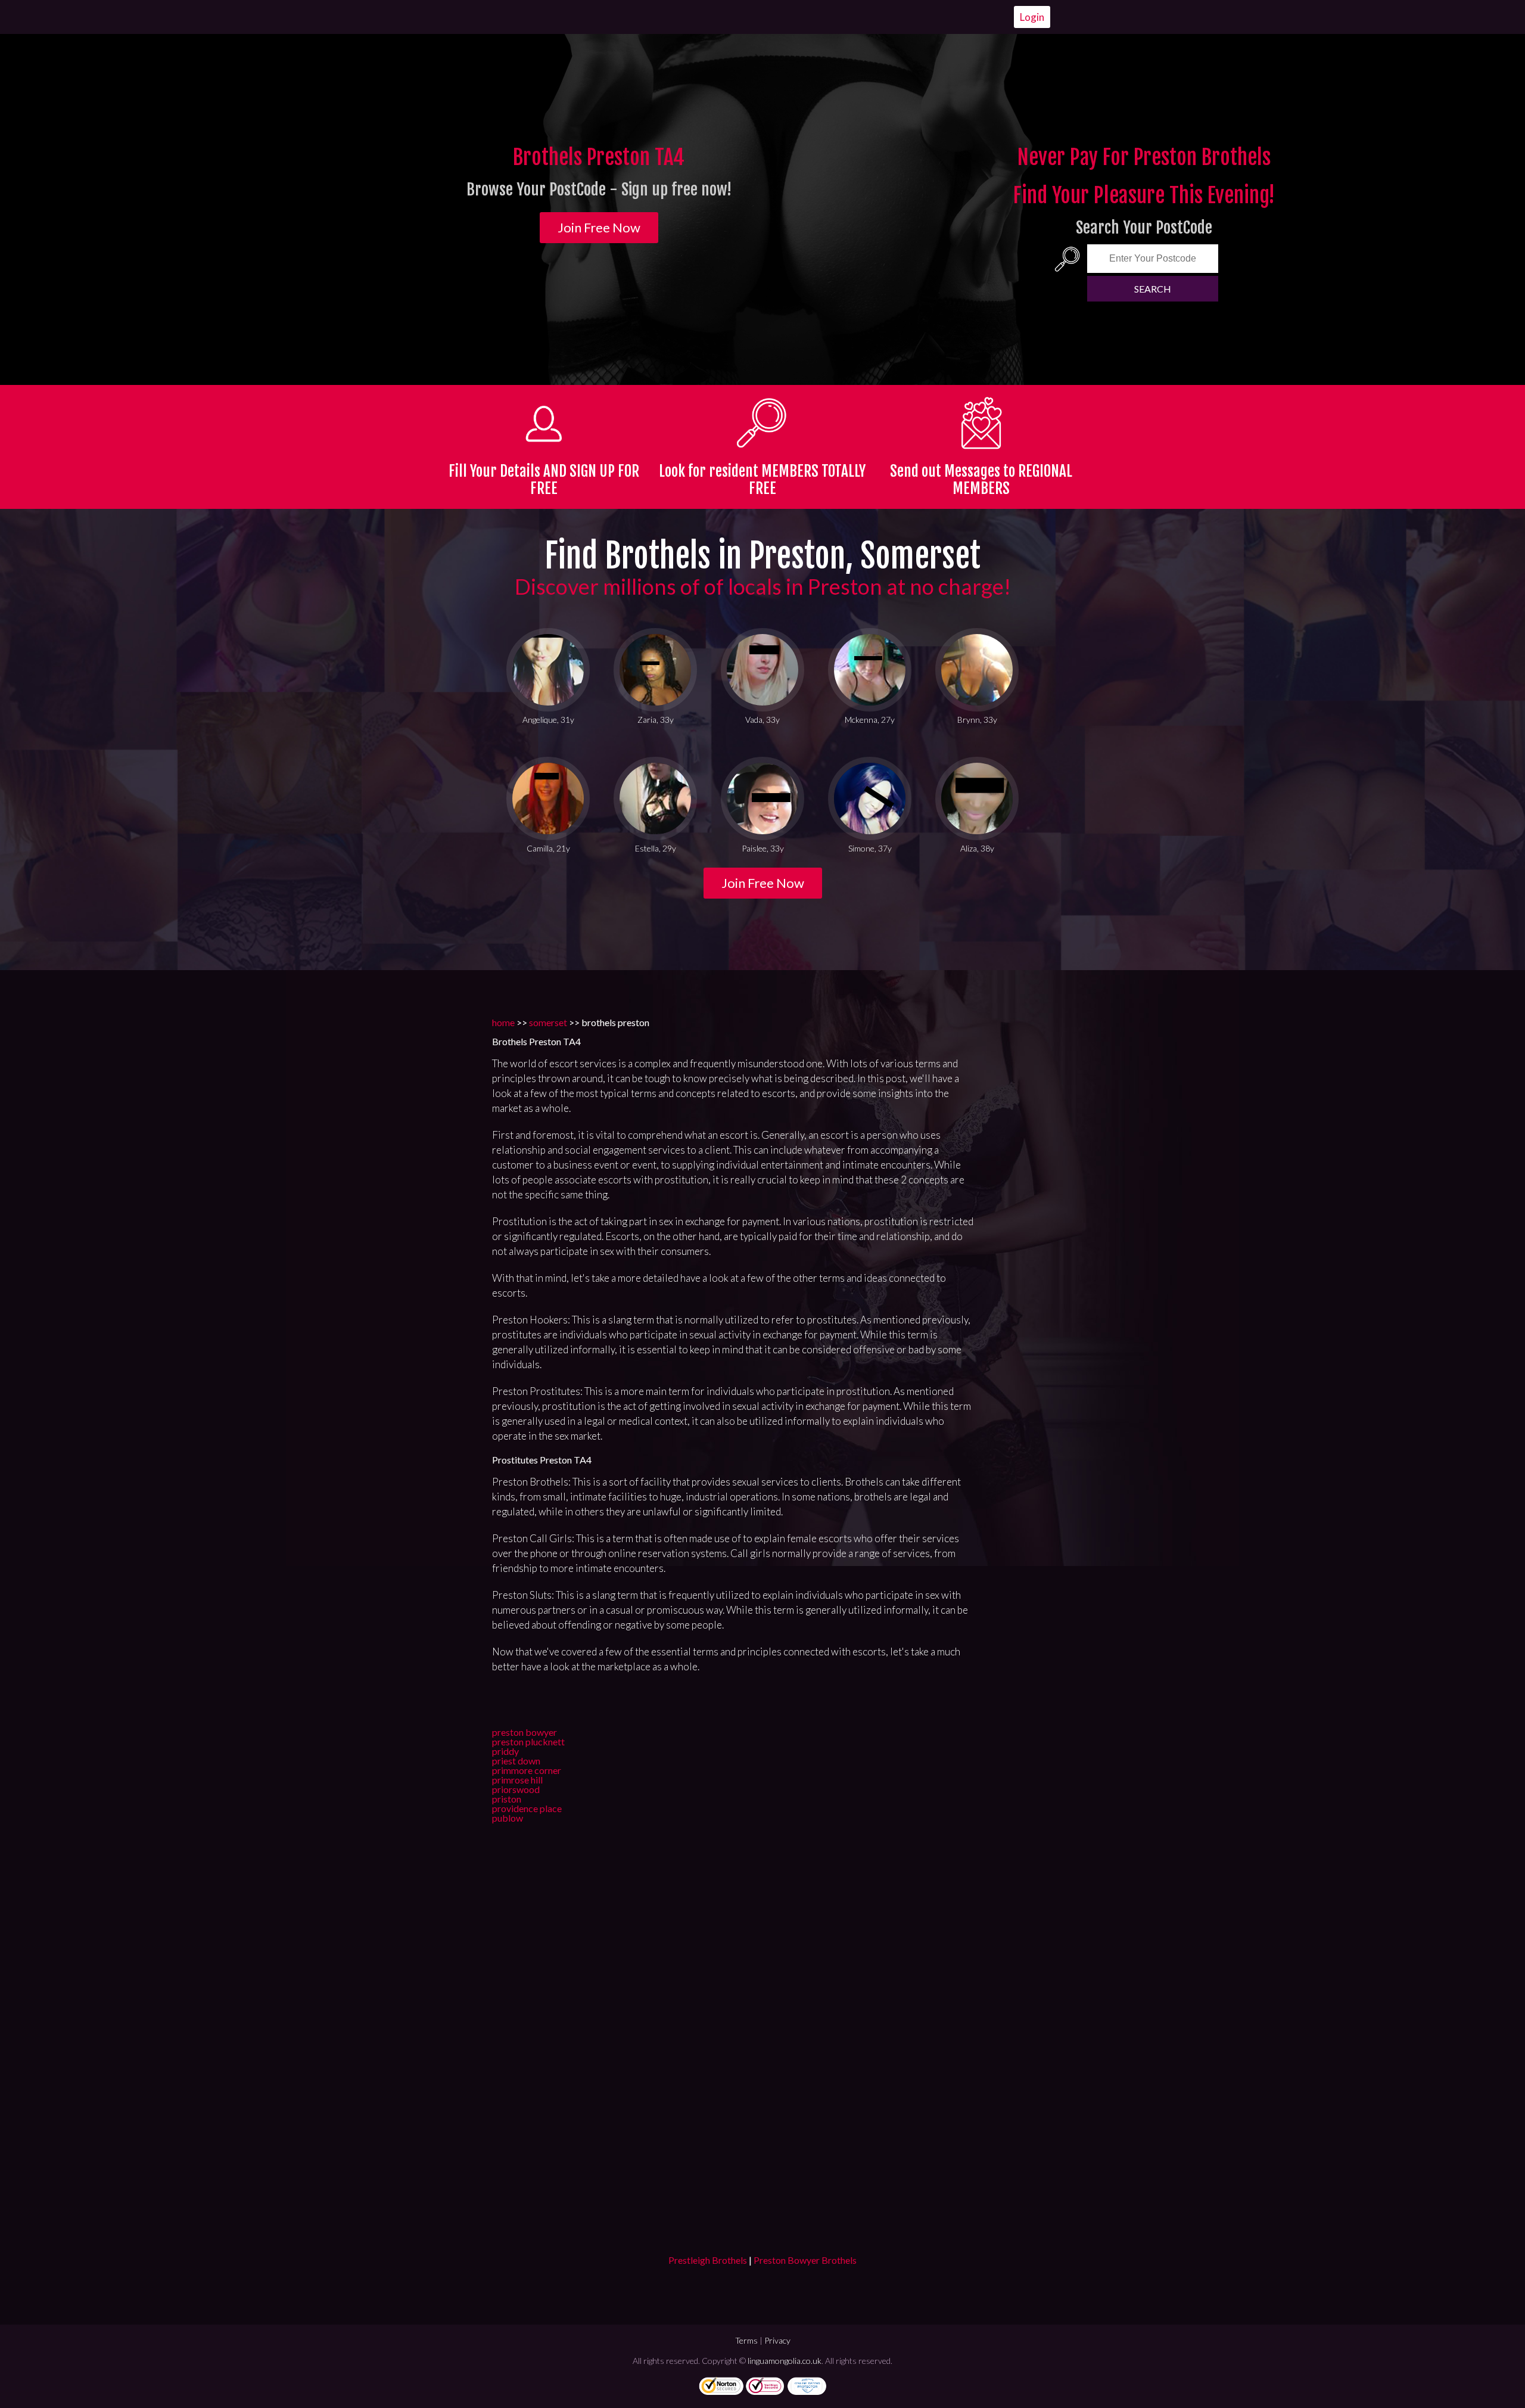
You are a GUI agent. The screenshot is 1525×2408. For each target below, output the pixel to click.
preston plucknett (528, 1741)
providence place (527, 1808)
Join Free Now (599, 227)
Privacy (777, 2340)
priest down (516, 1761)
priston (507, 1799)
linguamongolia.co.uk (785, 2361)
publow (508, 1818)
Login (1032, 17)
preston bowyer (525, 1732)
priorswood (516, 1789)
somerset (548, 1022)
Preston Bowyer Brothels (805, 2260)
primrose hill (517, 1780)
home (503, 1022)
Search (1153, 289)
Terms (746, 2340)
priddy (505, 1751)
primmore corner (527, 1770)
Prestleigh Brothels (708, 2260)
